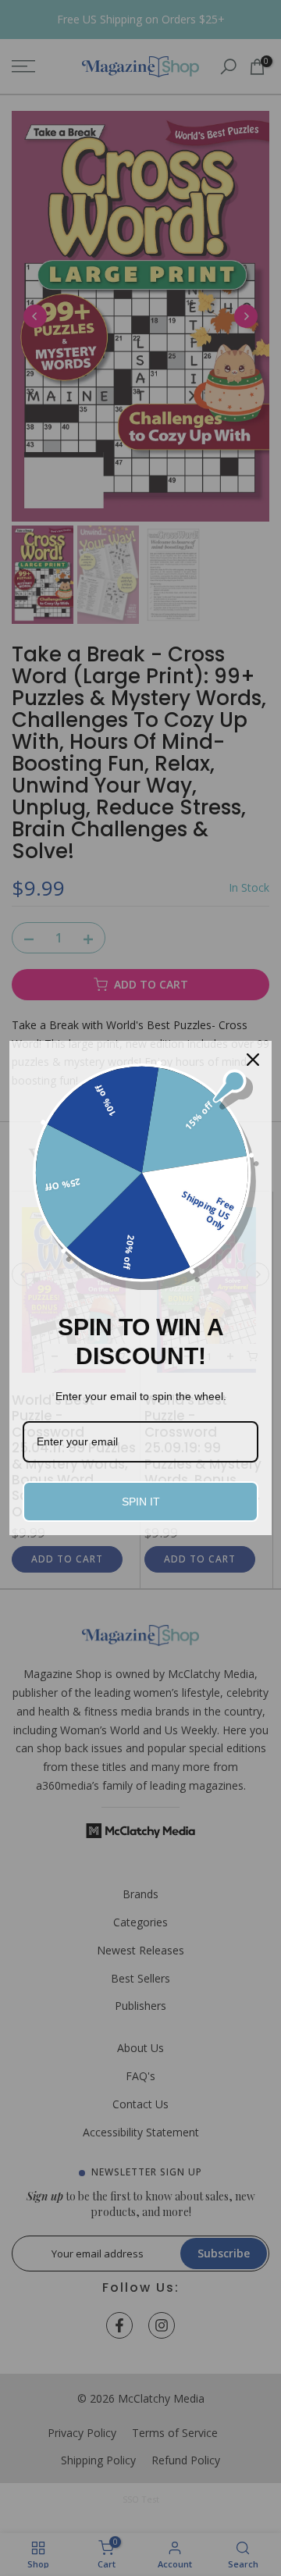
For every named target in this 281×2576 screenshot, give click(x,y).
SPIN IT (141, 1502)
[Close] (253, 1060)
